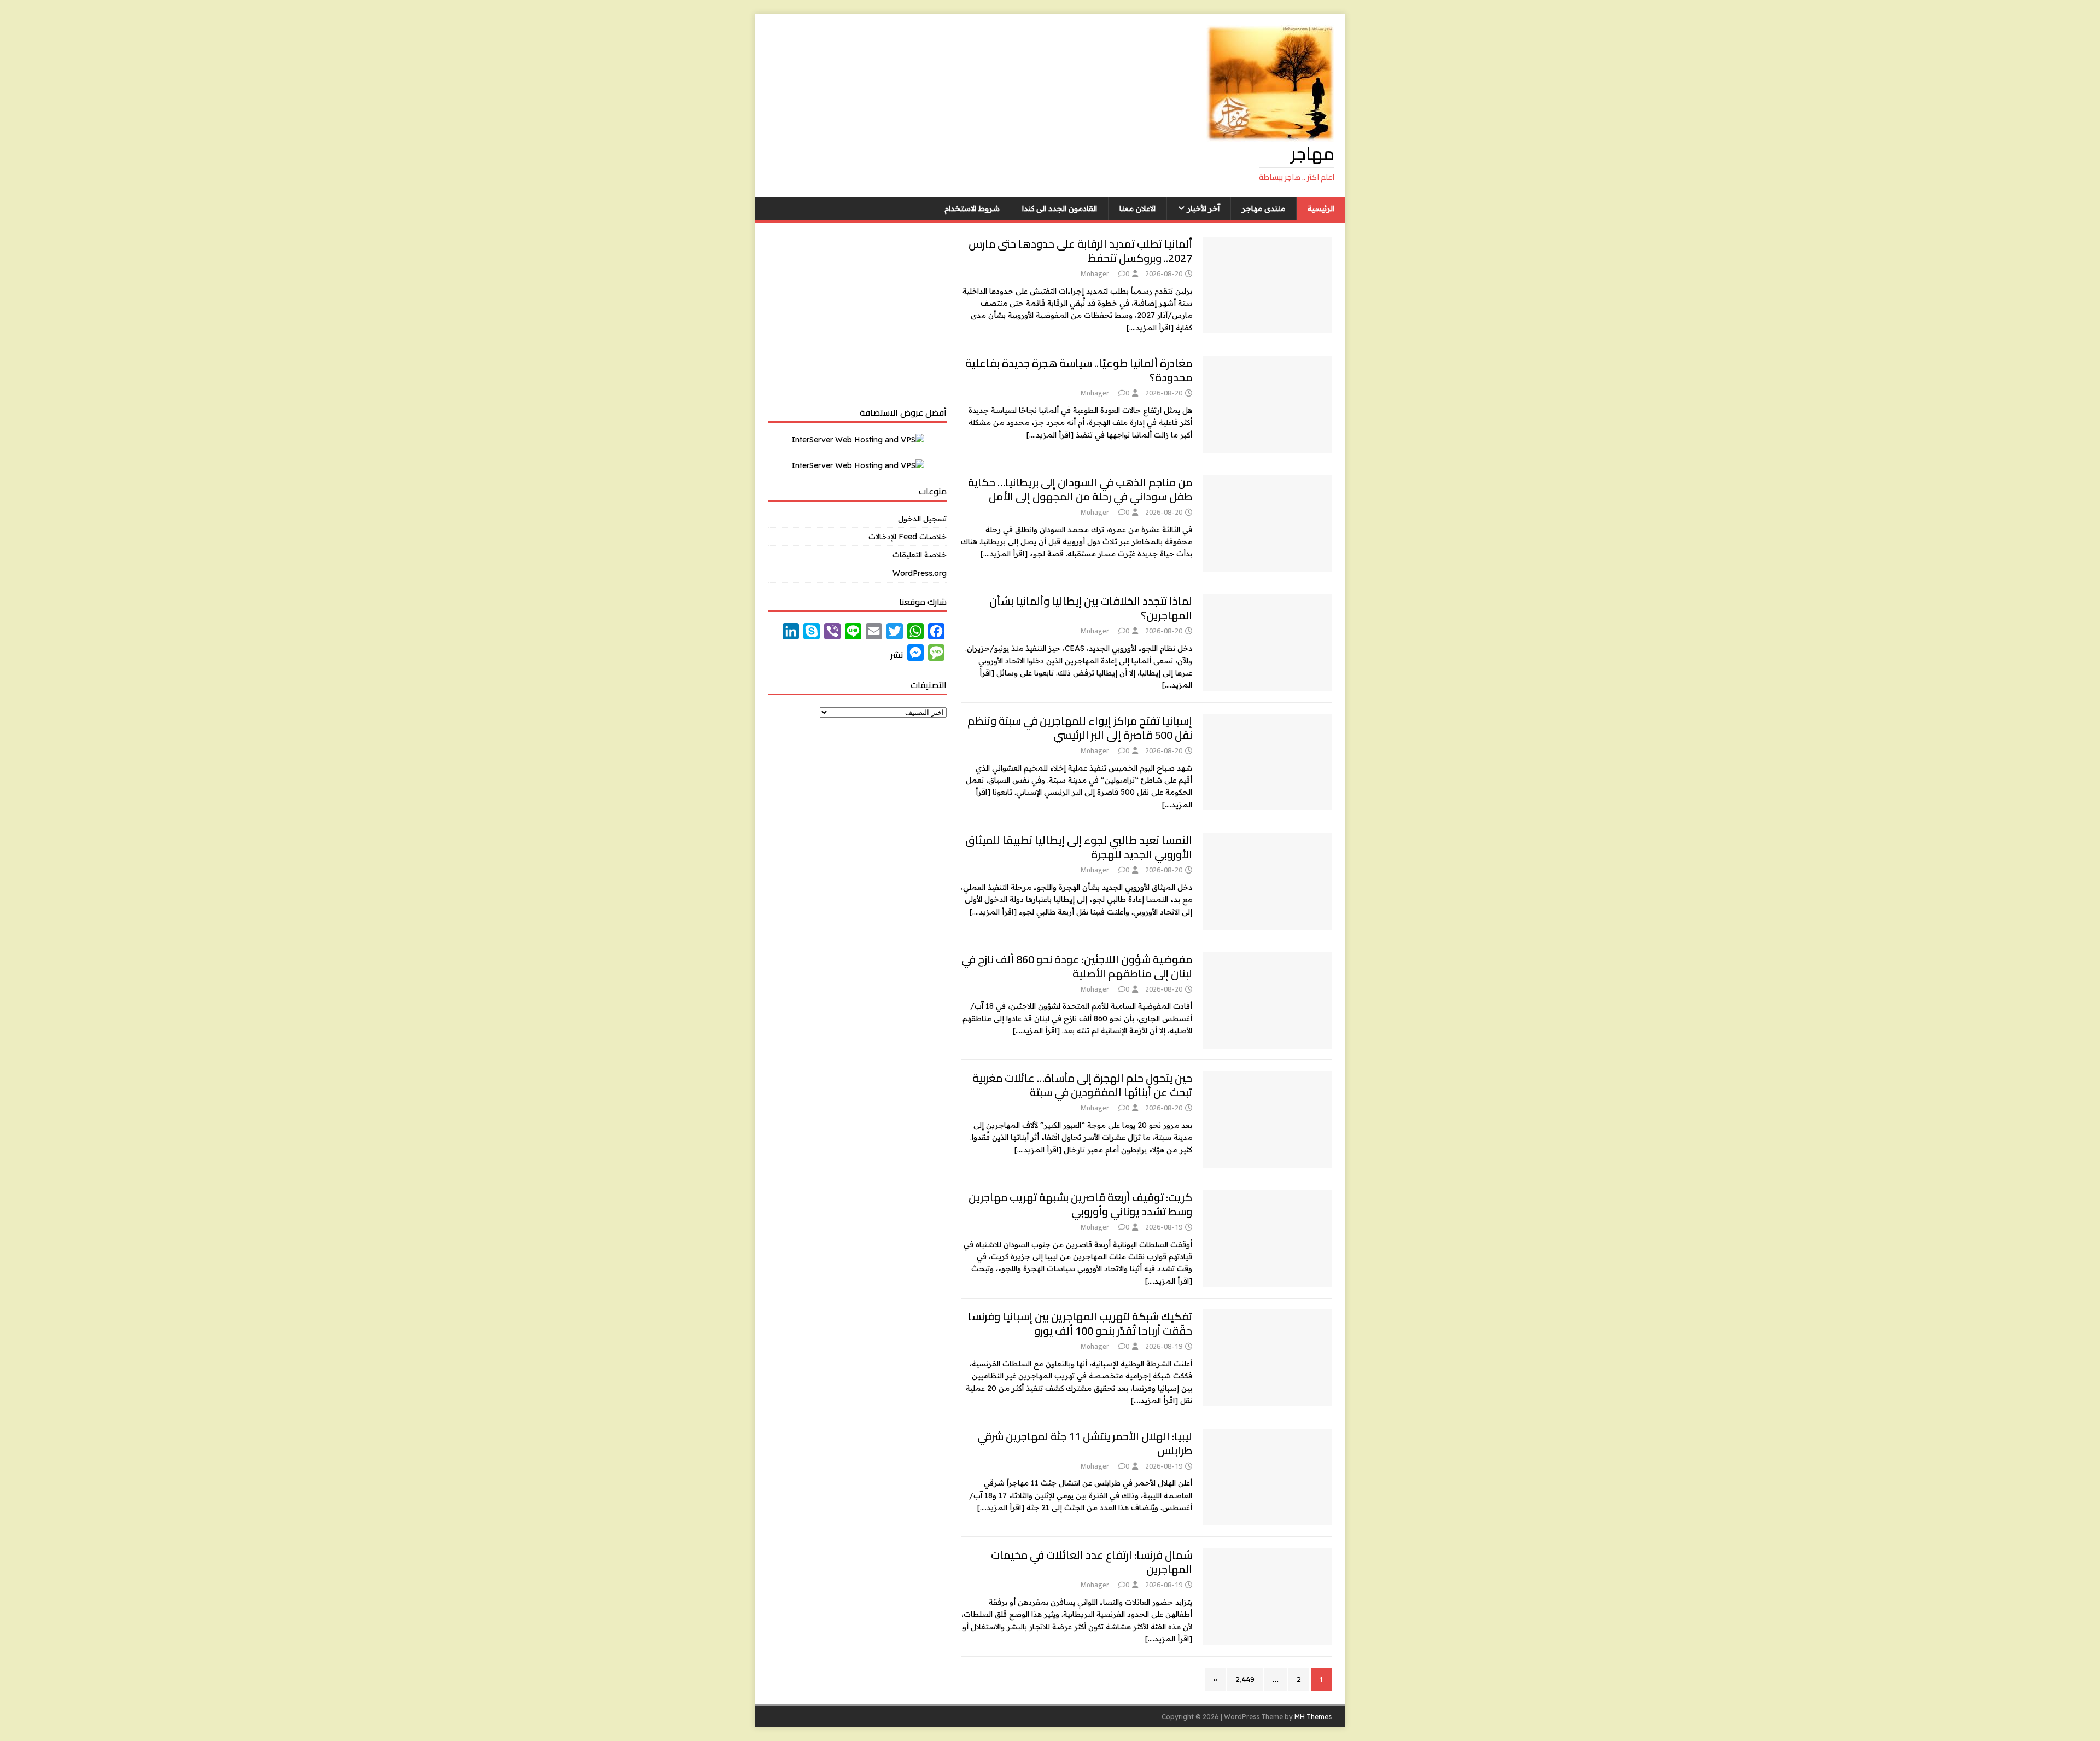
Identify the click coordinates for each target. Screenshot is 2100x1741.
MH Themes (1313, 1717)
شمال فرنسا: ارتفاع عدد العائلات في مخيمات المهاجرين (1092, 1562)
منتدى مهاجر (1264, 208)
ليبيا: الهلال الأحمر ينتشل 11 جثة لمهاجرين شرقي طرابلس (1085, 1443)
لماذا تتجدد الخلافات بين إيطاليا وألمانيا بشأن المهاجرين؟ (1091, 608)
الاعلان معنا (1137, 208)
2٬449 (1245, 1679)
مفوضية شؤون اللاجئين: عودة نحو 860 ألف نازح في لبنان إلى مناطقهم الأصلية (1077, 966)
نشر (897, 655)
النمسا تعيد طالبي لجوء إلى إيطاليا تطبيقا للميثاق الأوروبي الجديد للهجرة (1079, 847)
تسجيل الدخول (922, 519)
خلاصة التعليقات (920, 555)
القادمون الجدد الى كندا (1060, 208)
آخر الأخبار (1203, 208)
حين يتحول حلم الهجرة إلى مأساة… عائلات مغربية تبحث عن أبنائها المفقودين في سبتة (1082, 1085)
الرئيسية (1321, 208)
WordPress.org (920, 573)
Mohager (1095, 273)
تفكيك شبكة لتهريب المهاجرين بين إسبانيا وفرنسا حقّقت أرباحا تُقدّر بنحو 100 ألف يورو (1080, 1323)
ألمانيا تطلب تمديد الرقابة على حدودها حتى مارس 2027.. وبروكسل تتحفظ (1080, 251)
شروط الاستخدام (972, 208)
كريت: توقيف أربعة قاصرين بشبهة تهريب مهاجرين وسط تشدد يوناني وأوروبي (1080, 1204)
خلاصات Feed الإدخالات (908, 537)
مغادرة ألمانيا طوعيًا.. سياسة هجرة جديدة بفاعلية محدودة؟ (1079, 370)
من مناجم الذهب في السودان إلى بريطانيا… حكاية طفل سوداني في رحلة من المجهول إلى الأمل (1080, 489)
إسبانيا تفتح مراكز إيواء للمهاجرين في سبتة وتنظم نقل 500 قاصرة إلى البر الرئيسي (1080, 728)
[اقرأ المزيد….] (1150, 328)
